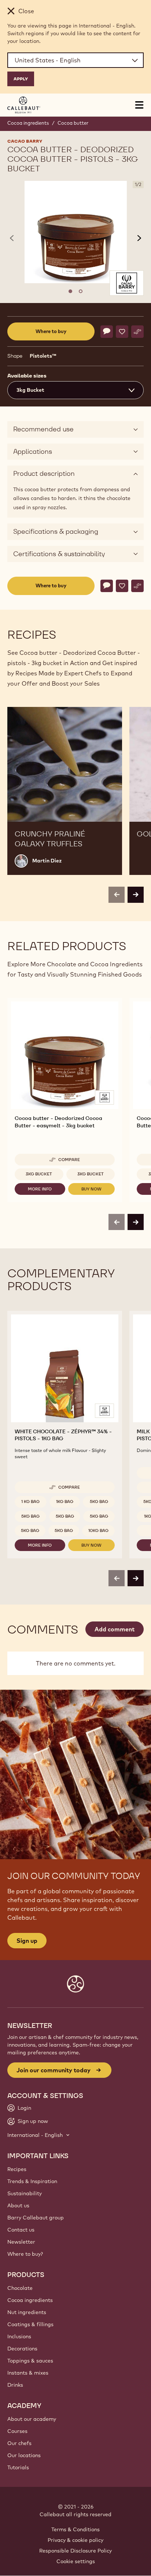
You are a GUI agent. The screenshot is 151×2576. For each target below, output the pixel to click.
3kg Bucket (39, 1174)
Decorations (22, 2349)
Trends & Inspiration (32, 2181)
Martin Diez (47, 861)
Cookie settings (76, 2561)
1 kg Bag (30, 1502)
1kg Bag (65, 1502)
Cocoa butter (73, 123)
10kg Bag (98, 1530)
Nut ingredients (27, 2312)
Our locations (24, 2455)
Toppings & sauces (30, 2361)
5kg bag (99, 1502)
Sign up (27, 1941)
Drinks (15, 2385)
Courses (17, 2431)
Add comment (115, 1629)
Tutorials (18, 2467)
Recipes (17, 2169)
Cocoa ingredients (28, 123)
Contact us (21, 2230)
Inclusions (19, 2336)
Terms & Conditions (75, 2529)
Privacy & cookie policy (75, 2540)
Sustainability (25, 2193)
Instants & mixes (28, 2373)
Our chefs (19, 2443)
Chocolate (20, 2288)
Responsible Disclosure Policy (75, 2551)
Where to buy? (25, 2254)
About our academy (32, 2419)
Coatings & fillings (30, 2324)
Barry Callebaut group (36, 2218)
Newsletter (21, 2242)
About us (18, 2205)
